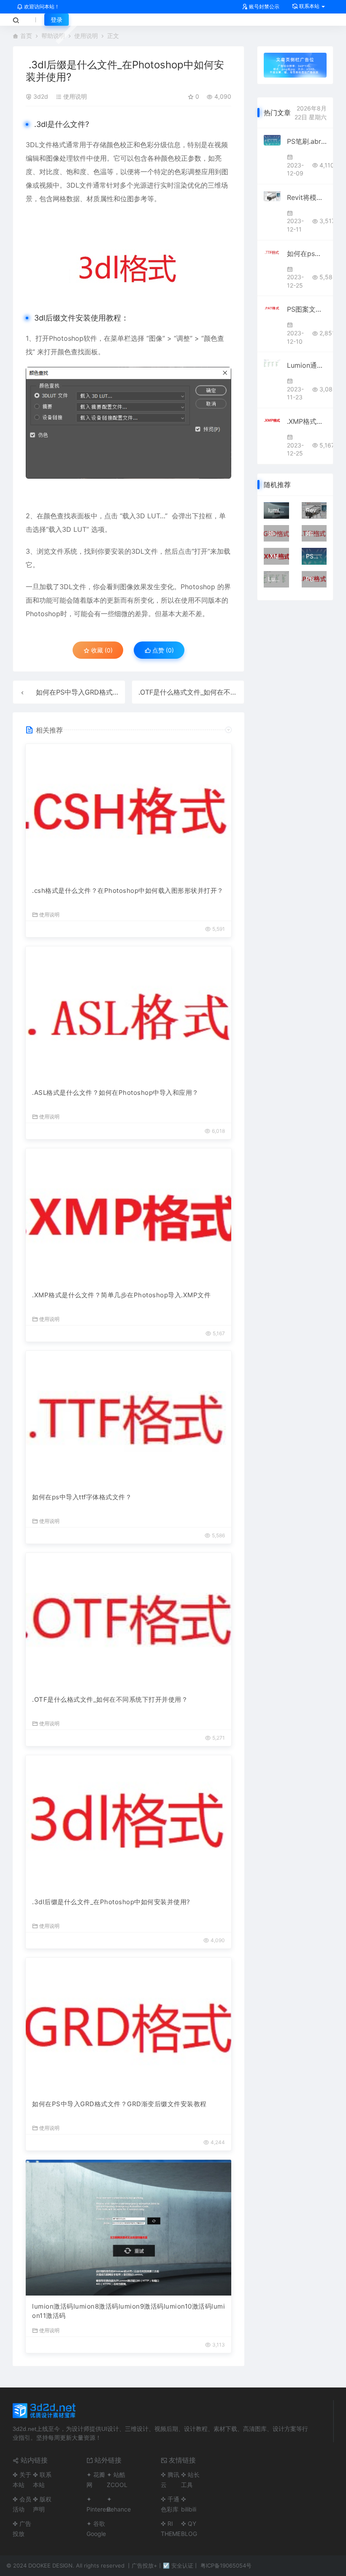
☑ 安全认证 (178, 2565)
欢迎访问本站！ (41, 7)
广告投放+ (145, 2565)
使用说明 (86, 36)
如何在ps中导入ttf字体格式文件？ (82, 1497)
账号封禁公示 (264, 7)
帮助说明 (53, 36)
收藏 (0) (101, 650)
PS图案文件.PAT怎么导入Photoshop (307, 309)
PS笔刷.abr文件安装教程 (307, 141)
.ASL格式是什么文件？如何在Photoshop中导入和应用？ (115, 1093)
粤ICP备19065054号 (226, 2565)
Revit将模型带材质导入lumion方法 (307, 197)
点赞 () (162, 650)
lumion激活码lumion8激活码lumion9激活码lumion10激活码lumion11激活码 (128, 2311)
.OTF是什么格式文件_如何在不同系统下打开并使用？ (218, 692)
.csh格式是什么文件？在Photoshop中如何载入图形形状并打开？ (128, 891)
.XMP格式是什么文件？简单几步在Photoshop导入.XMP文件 (121, 1295)
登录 (57, 20)
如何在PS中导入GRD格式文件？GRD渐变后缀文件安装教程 (119, 2104)
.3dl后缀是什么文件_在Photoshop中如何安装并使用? (111, 1902)
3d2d (41, 96)
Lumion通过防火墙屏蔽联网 (307, 365)
